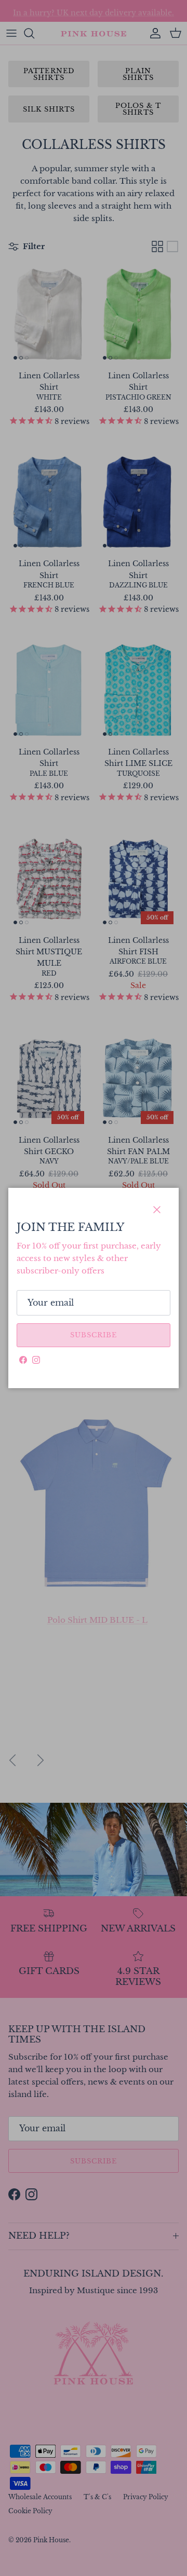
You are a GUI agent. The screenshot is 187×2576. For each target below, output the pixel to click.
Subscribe (94, 1335)
